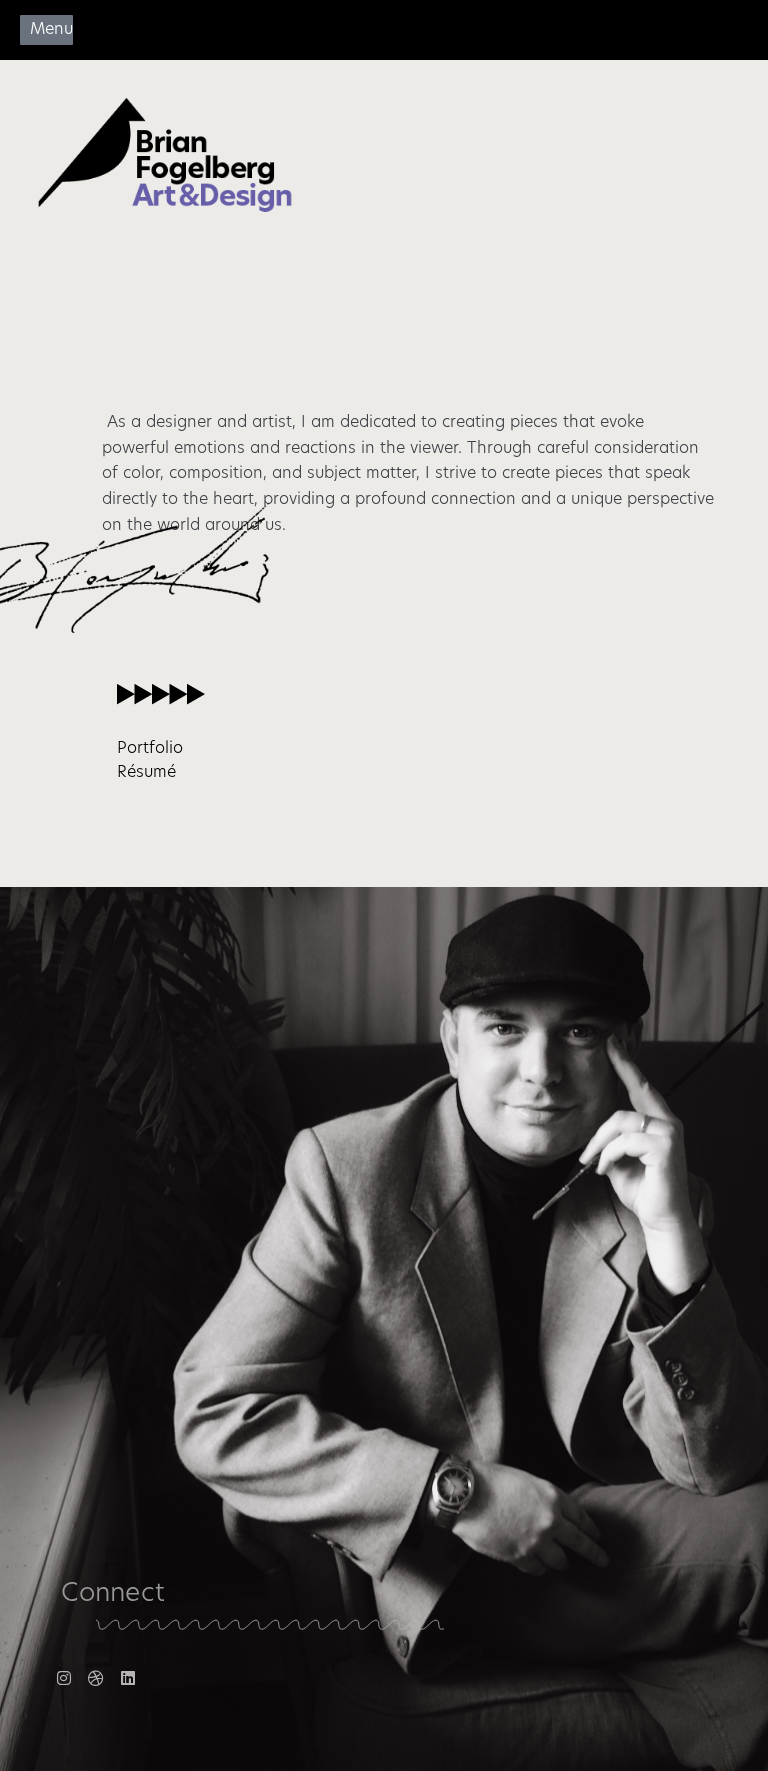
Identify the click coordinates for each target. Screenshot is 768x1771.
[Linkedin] (128, 1678)
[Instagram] (64, 1678)
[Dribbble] (96, 1678)
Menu (51, 30)
